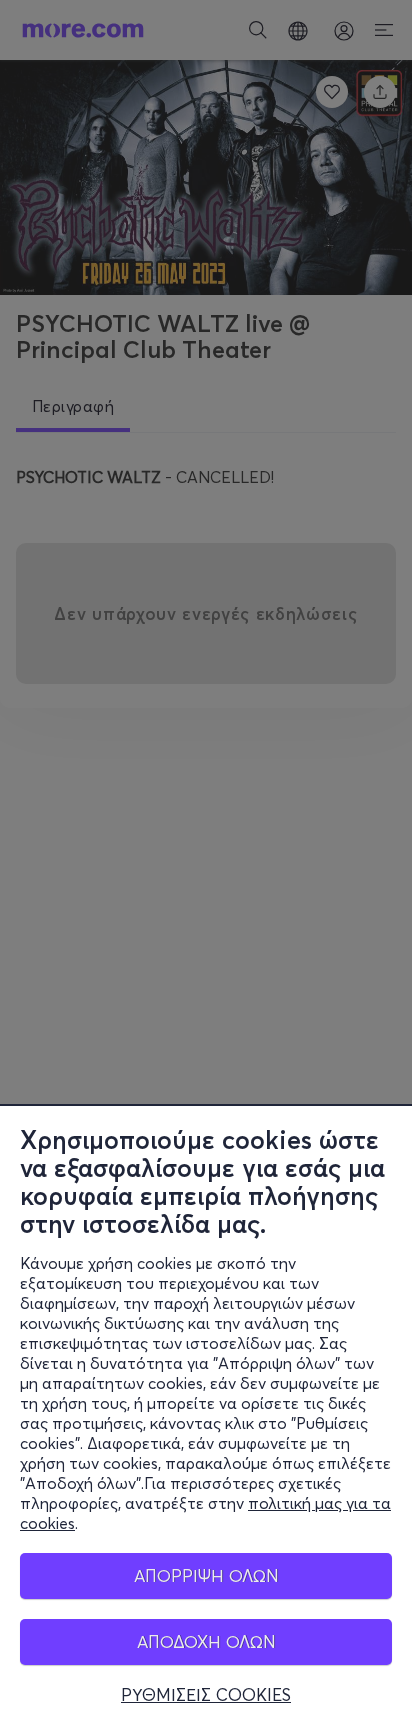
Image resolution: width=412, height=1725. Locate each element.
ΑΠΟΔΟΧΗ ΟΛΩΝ (206, 1641)
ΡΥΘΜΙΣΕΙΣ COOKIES (206, 1695)
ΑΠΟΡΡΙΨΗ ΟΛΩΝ (206, 1575)
